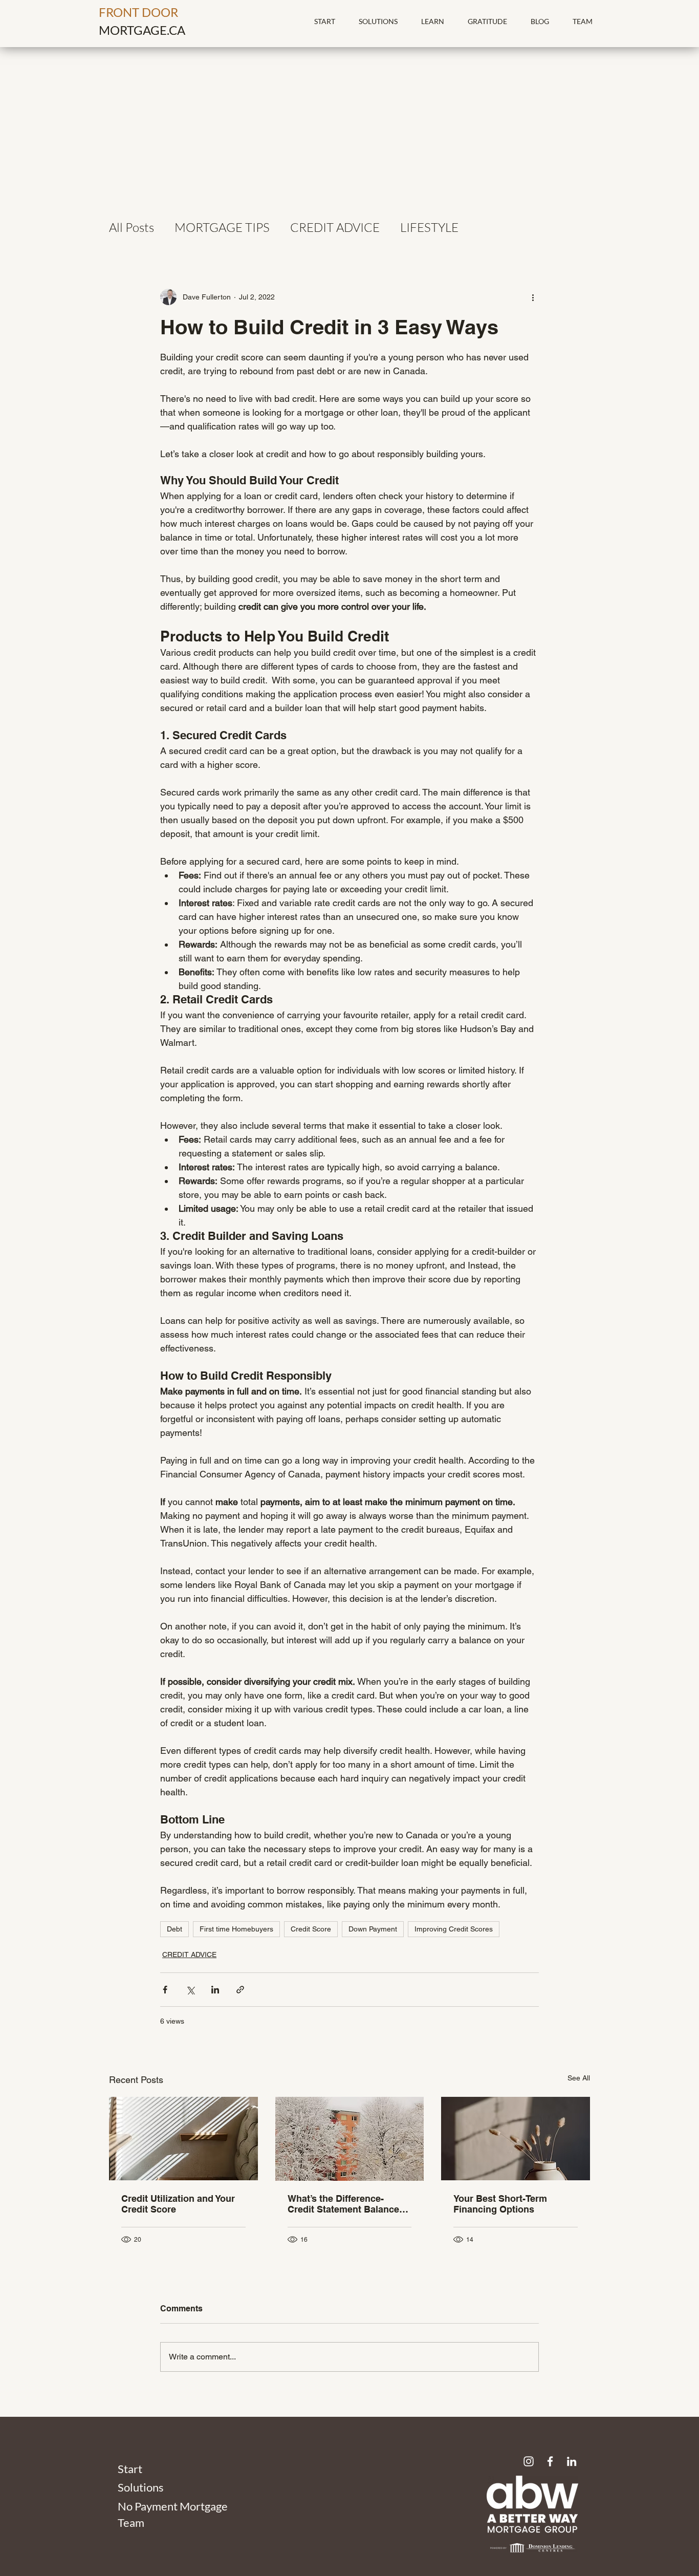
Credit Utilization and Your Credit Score (178, 2204)
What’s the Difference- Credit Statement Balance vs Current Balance (343, 2204)
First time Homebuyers (236, 1929)
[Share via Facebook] (165, 1990)
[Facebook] (550, 2461)
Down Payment (373, 1929)
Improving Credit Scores (454, 1929)
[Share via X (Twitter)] (190, 1990)
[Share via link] (240, 1990)
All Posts (132, 227)
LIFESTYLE (429, 227)
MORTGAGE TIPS (222, 227)
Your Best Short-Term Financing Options (500, 2204)
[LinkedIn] (572, 2461)
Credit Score (311, 1929)
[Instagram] (529, 2461)
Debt (174, 1929)
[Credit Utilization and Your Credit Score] (183, 2139)
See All (579, 2078)
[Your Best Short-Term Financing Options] (516, 2139)
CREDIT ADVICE (335, 227)
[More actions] (533, 297)
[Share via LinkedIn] (215, 1990)
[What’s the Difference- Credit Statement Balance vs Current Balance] (350, 2139)
